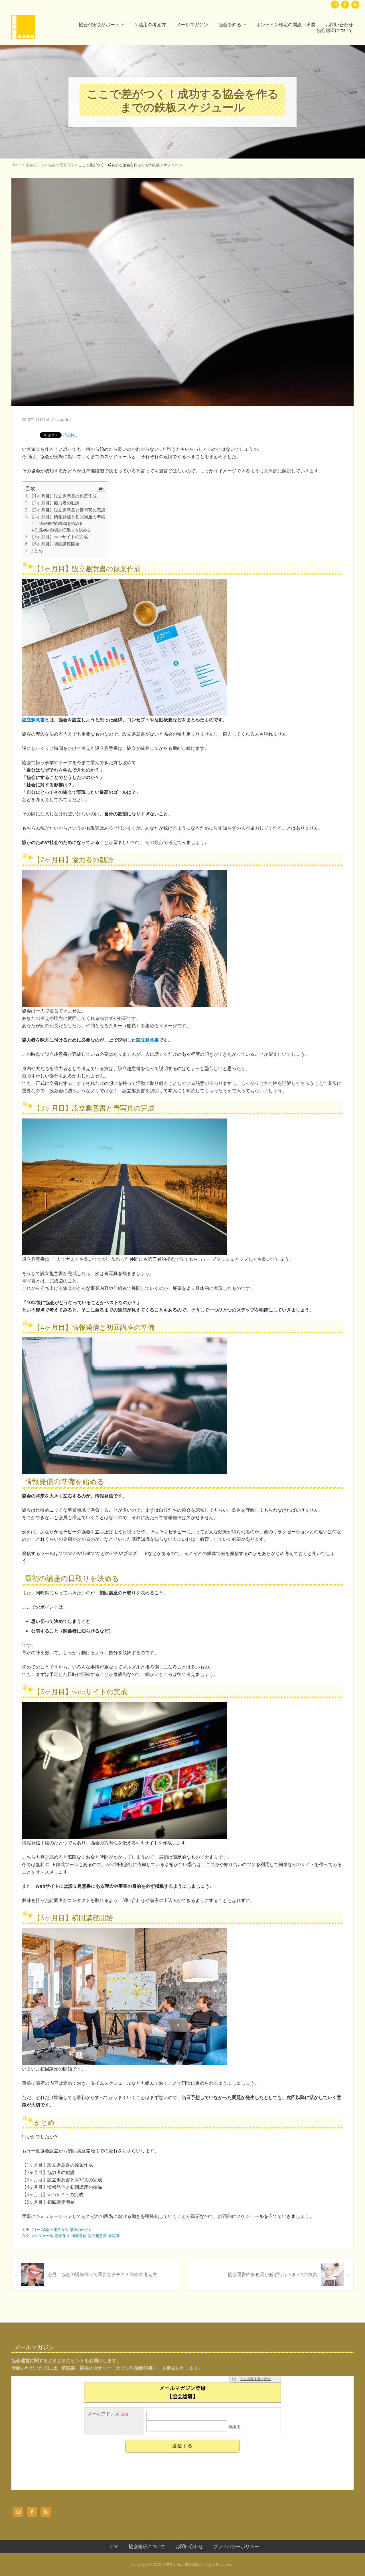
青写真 (114, 2236)
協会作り (62, 2236)
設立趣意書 (33, 720)
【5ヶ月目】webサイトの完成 (59, 537)
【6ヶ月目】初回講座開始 (55, 544)
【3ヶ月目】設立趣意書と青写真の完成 (68, 510)
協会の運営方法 (55, 2230)
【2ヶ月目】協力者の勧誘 (55, 503)
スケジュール (42, 2236)
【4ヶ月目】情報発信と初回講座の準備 (68, 517)
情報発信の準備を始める (61, 523)
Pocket (70, 435)
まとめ (36, 551)
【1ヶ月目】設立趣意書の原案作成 (63, 496)
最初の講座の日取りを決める (65, 530)
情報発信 (79, 2236)
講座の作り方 (81, 2230)
